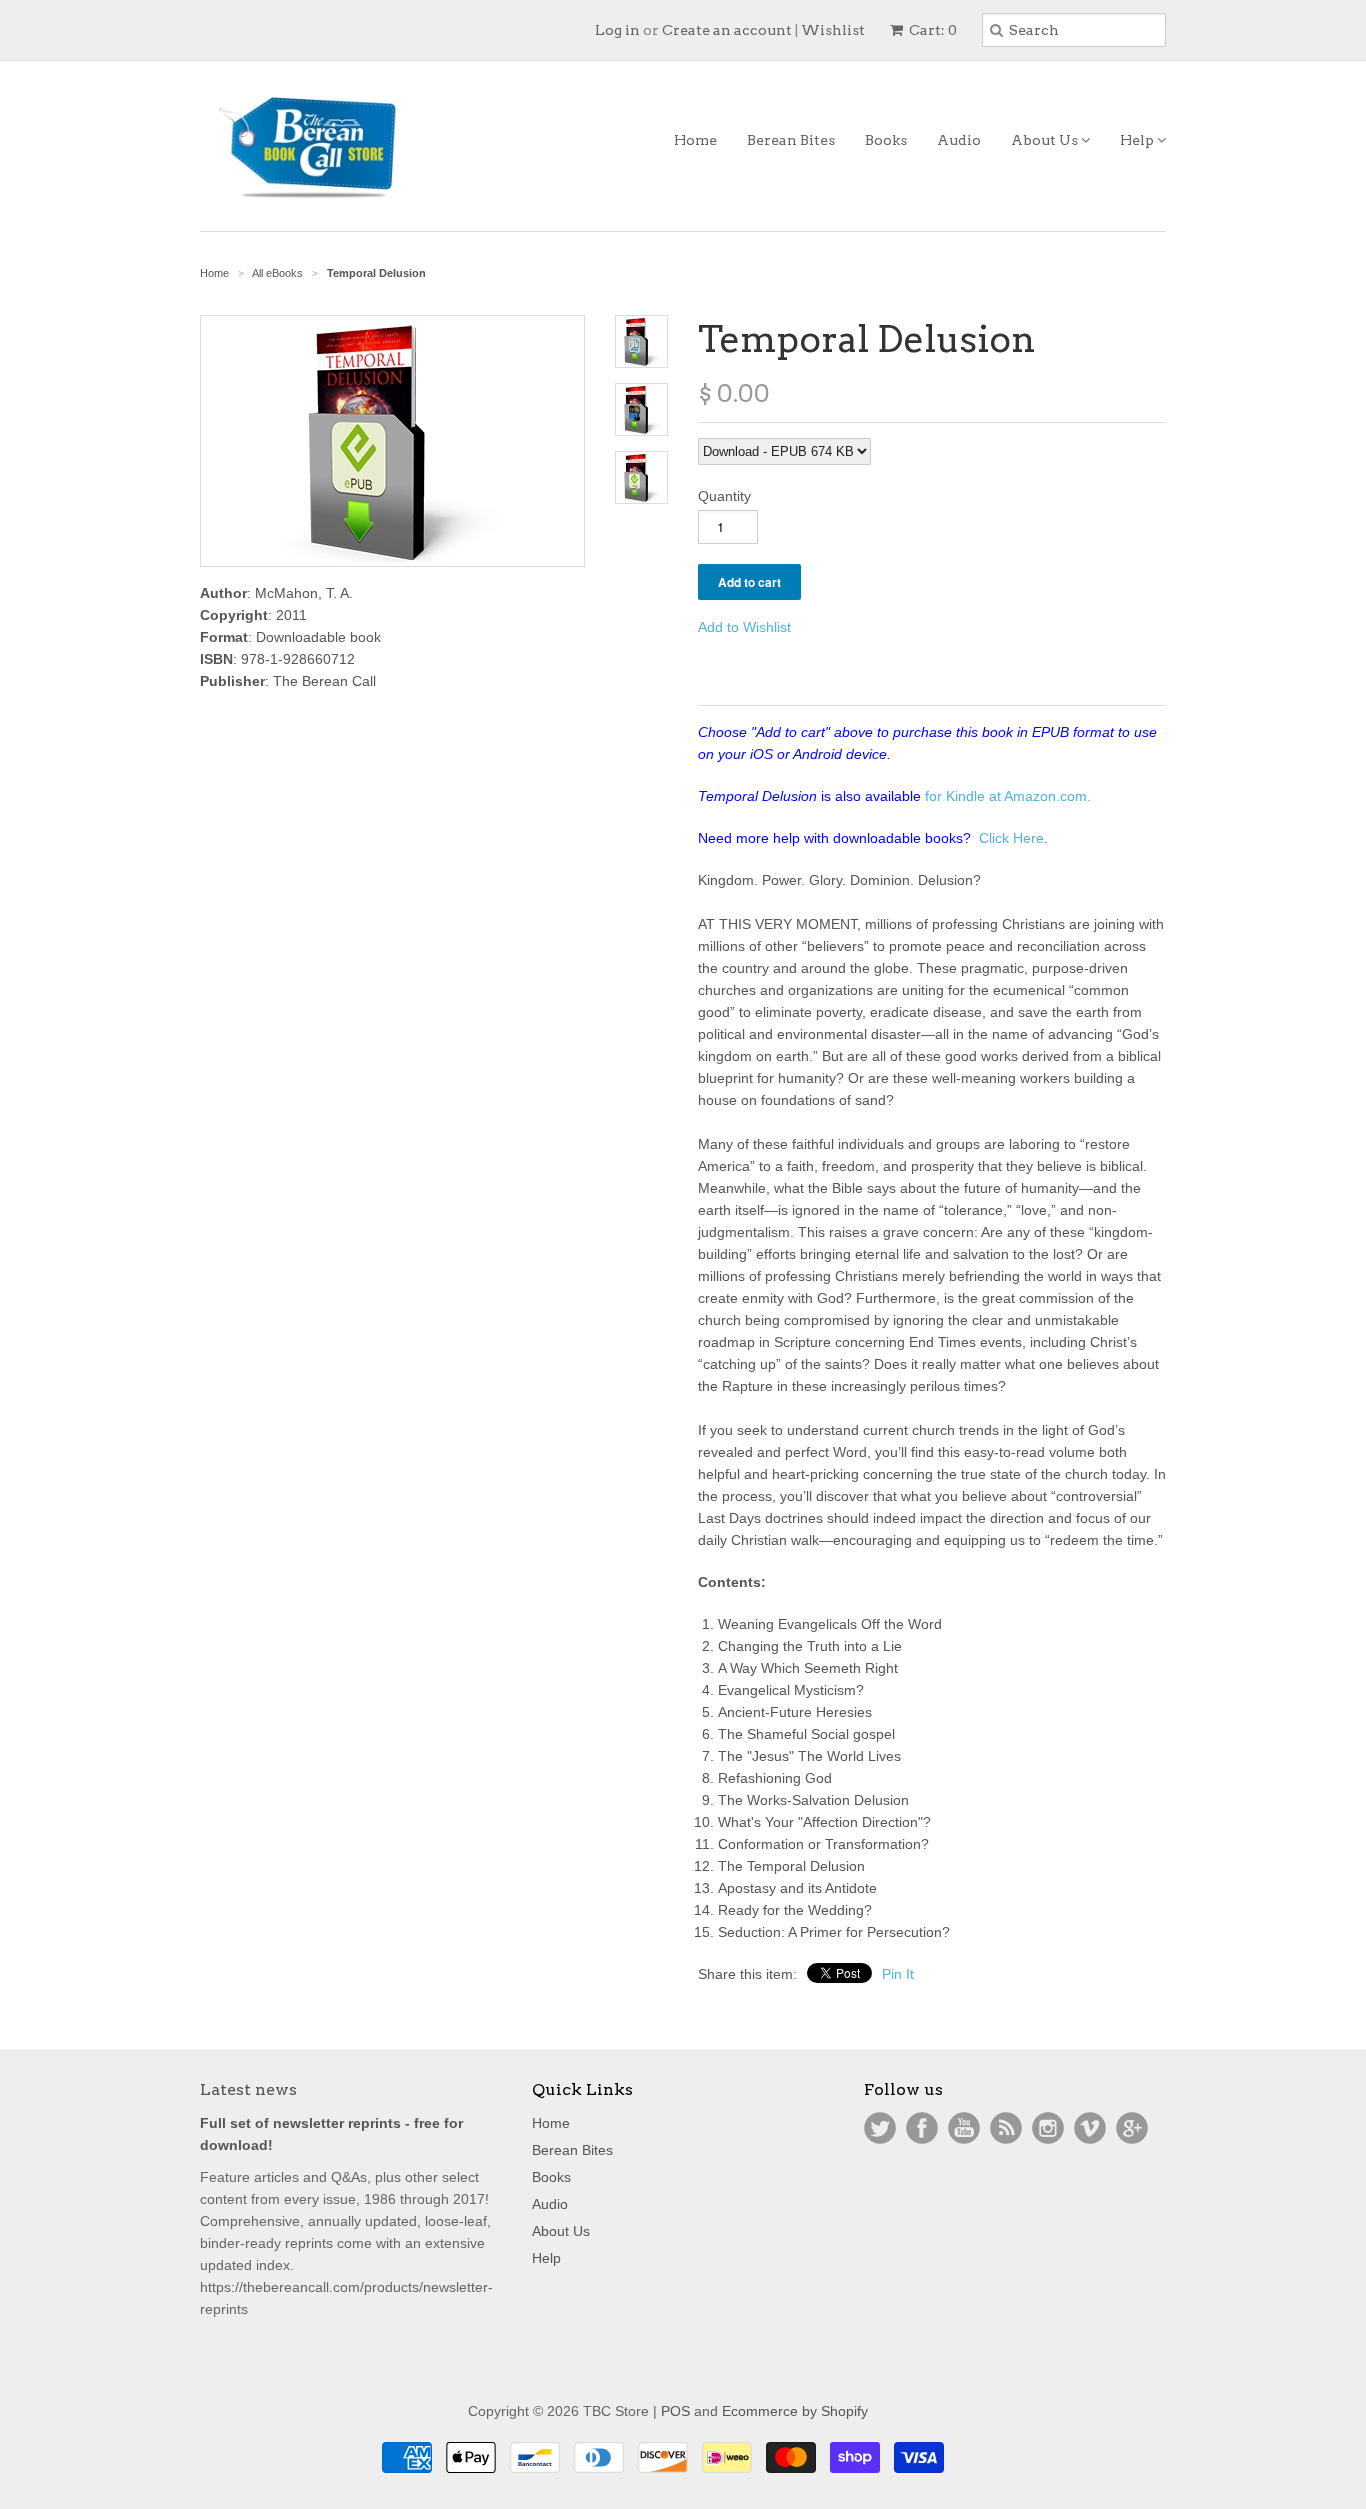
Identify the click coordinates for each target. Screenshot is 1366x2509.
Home (695, 140)
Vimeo (1090, 2128)
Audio (959, 140)
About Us (1046, 140)
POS (675, 2411)
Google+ (1132, 2128)
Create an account (727, 30)
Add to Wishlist (744, 627)
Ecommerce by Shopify (795, 2411)
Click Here (1011, 838)
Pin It (898, 1974)
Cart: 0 (931, 30)
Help (1138, 140)
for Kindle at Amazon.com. (1008, 796)
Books (886, 140)
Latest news (248, 2089)
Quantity (724, 496)
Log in (617, 30)
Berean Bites (791, 140)
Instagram (1048, 2128)
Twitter (880, 2128)
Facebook (922, 2128)
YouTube (964, 2128)
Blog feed (1006, 2128)
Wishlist (833, 30)
